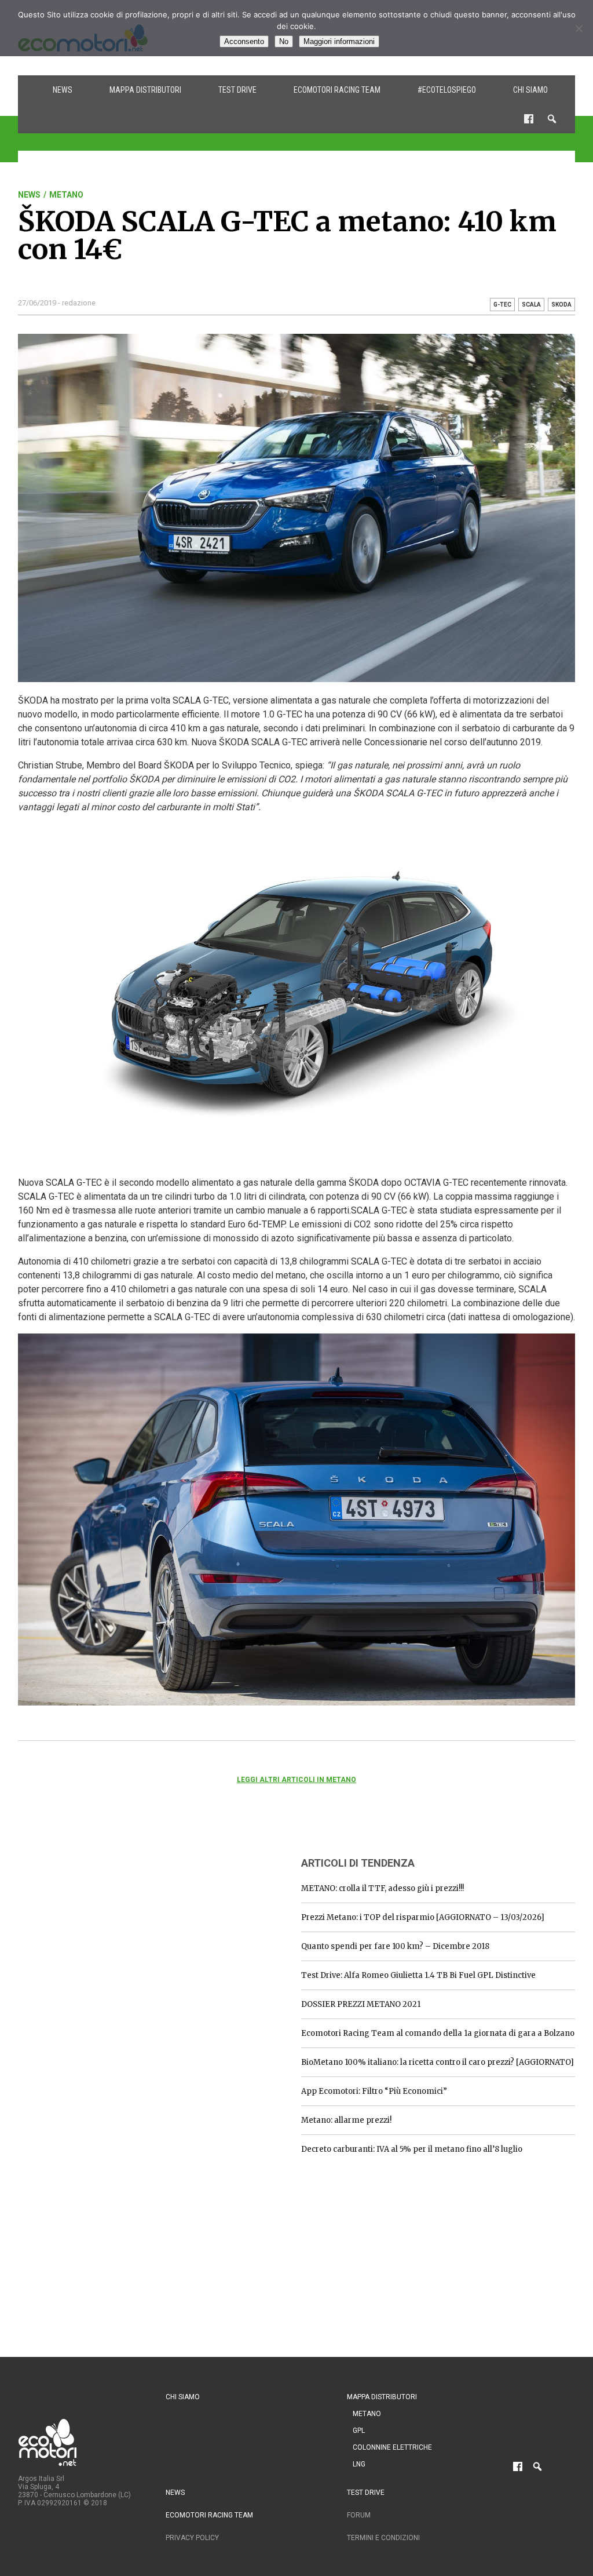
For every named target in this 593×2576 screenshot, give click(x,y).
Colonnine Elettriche (392, 2447)
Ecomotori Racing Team (337, 90)
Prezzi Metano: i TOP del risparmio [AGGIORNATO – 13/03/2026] (423, 1917)
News (63, 90)
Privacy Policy (192, 2538)
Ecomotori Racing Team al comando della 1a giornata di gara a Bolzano (438, 2033)
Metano (66, 195)
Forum (359, 2515)
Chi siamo (530, 90)
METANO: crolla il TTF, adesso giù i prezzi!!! (382, 1888)
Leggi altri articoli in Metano (296, 1780)
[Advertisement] (105, 1919)
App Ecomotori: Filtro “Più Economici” (374, 2091)
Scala (531, 305)
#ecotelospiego (447, 90)
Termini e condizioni (383, 2538)
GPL (359, 2431)
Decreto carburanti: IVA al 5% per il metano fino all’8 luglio (412, 2149)
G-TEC (502, 305)
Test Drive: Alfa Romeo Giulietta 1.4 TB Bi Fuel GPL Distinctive (418, 1975)
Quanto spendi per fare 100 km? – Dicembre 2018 (395, 1946)
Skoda (561, 305)
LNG (359, 2464)
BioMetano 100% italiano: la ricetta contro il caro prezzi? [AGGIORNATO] (438, 2062)
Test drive (237, 90)
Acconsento (244, 41)
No (284, 41)
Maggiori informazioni (339, 41)
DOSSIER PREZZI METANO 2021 (361, 2004)
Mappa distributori (145, 90)
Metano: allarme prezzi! (346, 2120)
